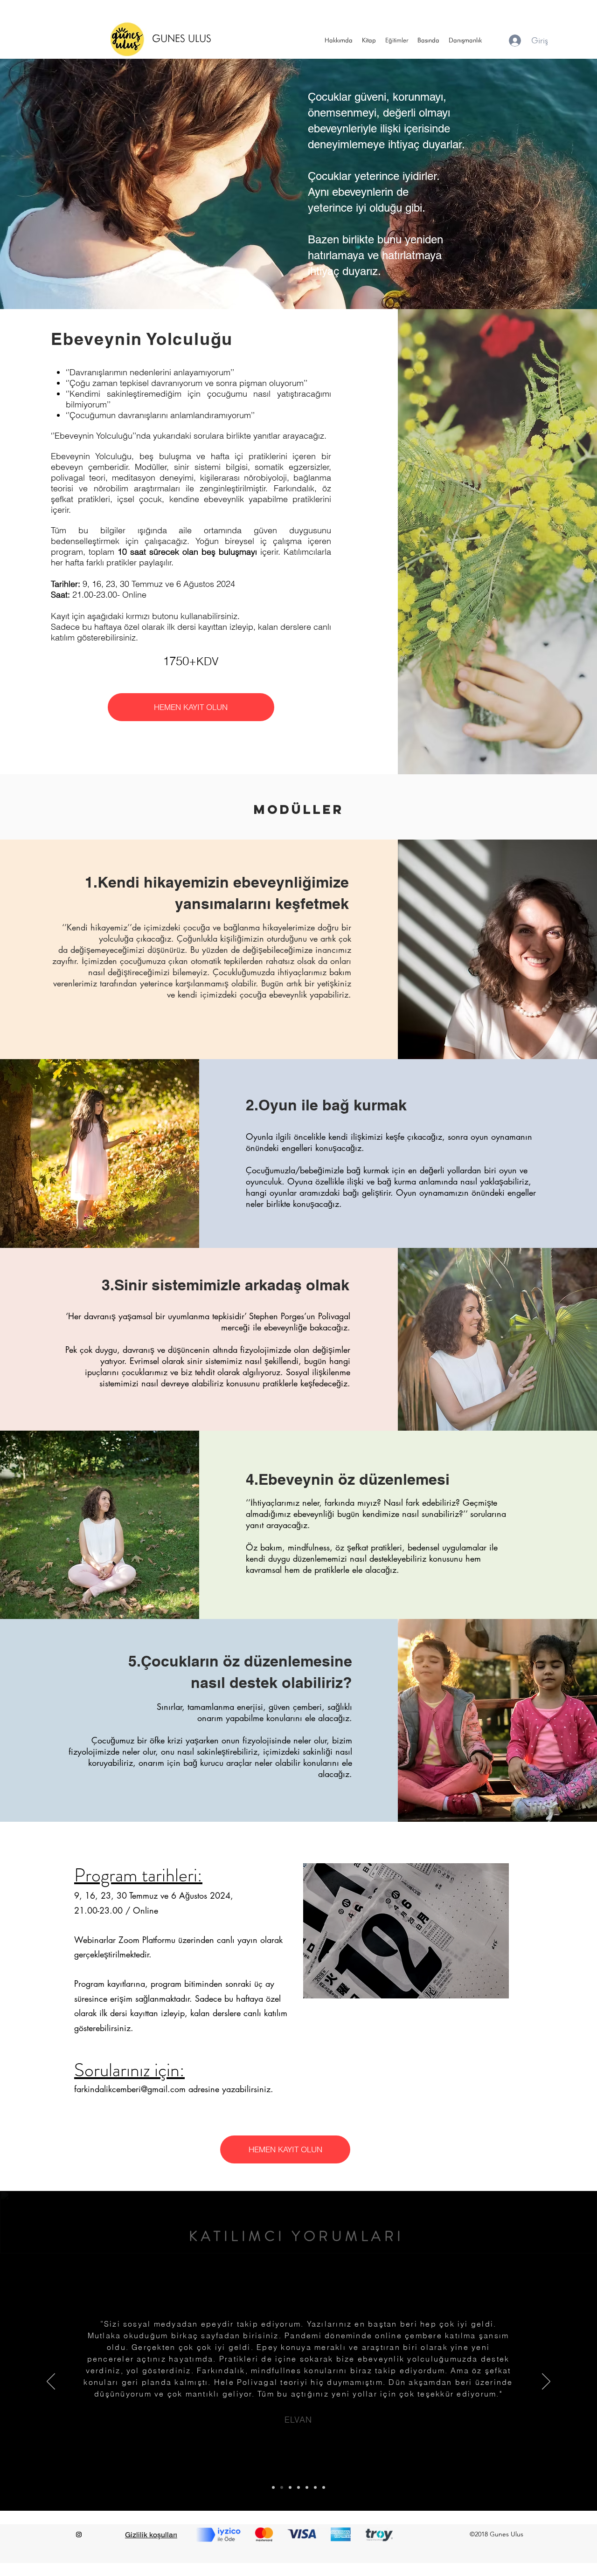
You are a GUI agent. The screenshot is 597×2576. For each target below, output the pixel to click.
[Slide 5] (307, 2487)
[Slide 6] (315, 2487)
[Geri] (51, 2382)
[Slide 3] (290, 2487)
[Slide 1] (273, 2487)
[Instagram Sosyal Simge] (79, 2535)
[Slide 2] (282, 2487)
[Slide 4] (298, 2487)
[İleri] (546, 2382)
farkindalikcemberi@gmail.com (130, 2089)
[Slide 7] (324, 2487)
